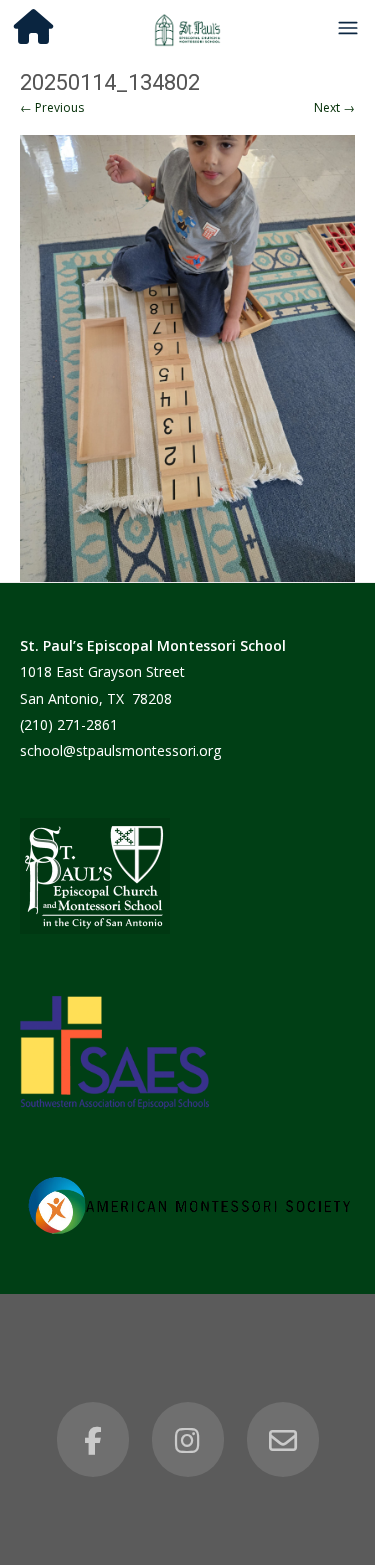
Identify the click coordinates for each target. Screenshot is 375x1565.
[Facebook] (93, 1440)
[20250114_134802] (187, 358)
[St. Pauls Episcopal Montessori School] (188, 27)
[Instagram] (188, 1440)
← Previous (52, 107)
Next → (334, 107)
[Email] (283, 1440)
